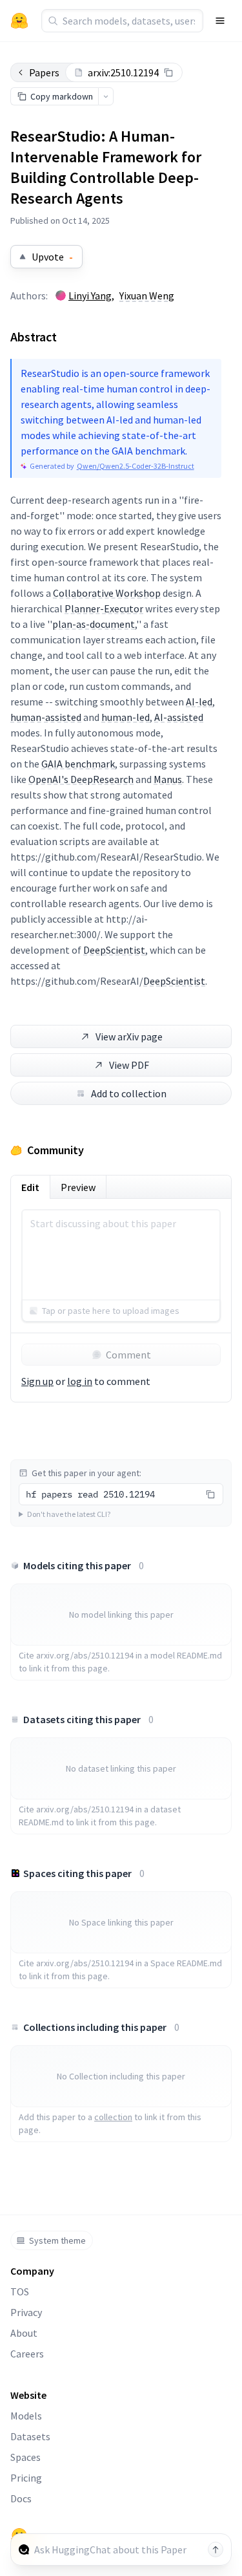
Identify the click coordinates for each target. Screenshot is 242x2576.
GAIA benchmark (78, 764)
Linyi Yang (90, 295)
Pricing (26, 2478)
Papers (44, 72)
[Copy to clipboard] (168, 72)
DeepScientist (114, 950)
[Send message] (216, 2549)
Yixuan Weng (147, 295)
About (24, 2333)
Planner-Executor (104, 608)
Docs (21, 2498)
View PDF (129, 1065)
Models (26, 2416)
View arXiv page (129, 1036)
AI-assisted (179, 717)
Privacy (26, 2312)
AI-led (199, 702)
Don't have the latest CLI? (69, 1514)
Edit (30, 1187)
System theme (57, 2240)
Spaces (25, 2457)
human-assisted (46, 717)
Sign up (37, 1381)
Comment (128, 1355)
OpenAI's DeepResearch (81, 779)
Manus (168, 779)
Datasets (30, 2436)
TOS (20, 2292)
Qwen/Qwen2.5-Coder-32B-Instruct (136, 466)
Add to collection (129, 1093)
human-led (126, 717)
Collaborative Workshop (107, 593)
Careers (27, 2354)
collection (113, 2117)
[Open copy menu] (106, 96)
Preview (78, 1187)
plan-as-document (94, 624)
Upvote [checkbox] (52, 257)
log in (80, 1381)
